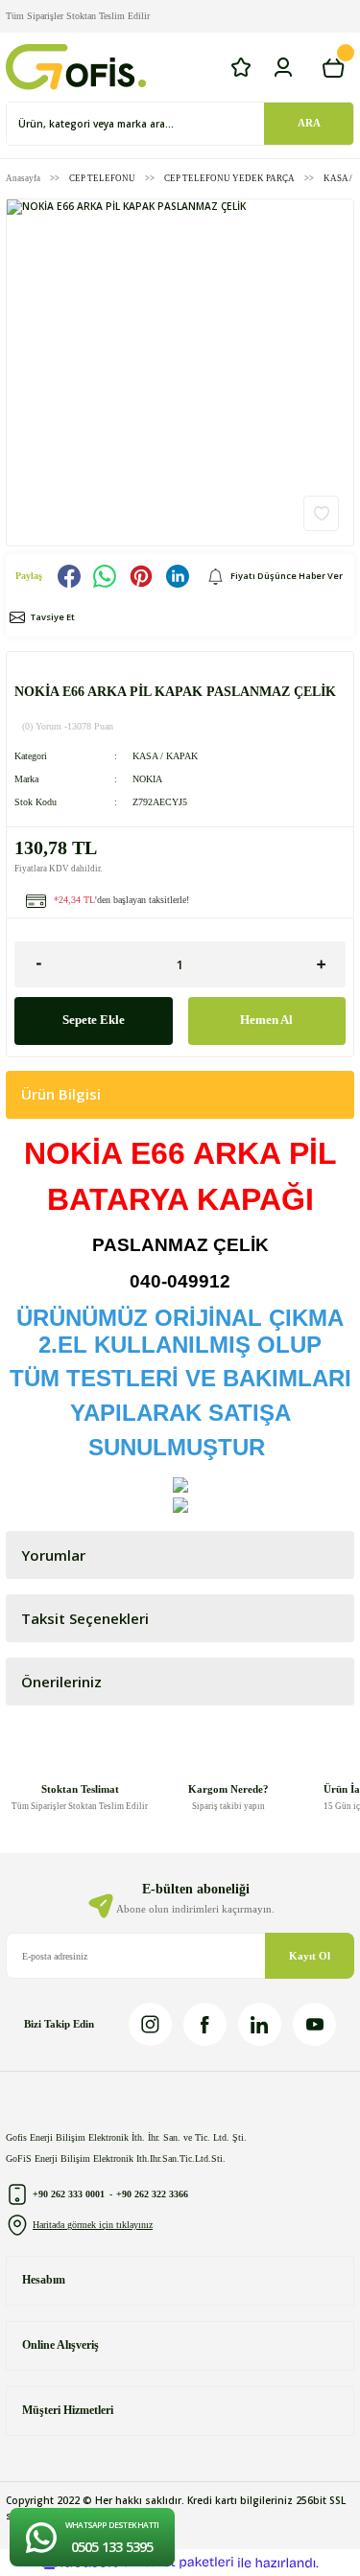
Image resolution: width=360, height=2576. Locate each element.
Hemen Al (266, 1020)
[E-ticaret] (178, 2562)
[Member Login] (283, 67)
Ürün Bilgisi (61, 1094)
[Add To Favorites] (321, 513)
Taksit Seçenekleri (85, 1618)
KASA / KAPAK (165, 756)
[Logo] (76, 67)
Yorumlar (53, 1555)
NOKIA (147, 779)
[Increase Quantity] (322, 964)
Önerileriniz (61, 1682)
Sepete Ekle (94, 1020)
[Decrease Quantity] (38, 964)
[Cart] (333, 67)
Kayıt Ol (310, 1956)
